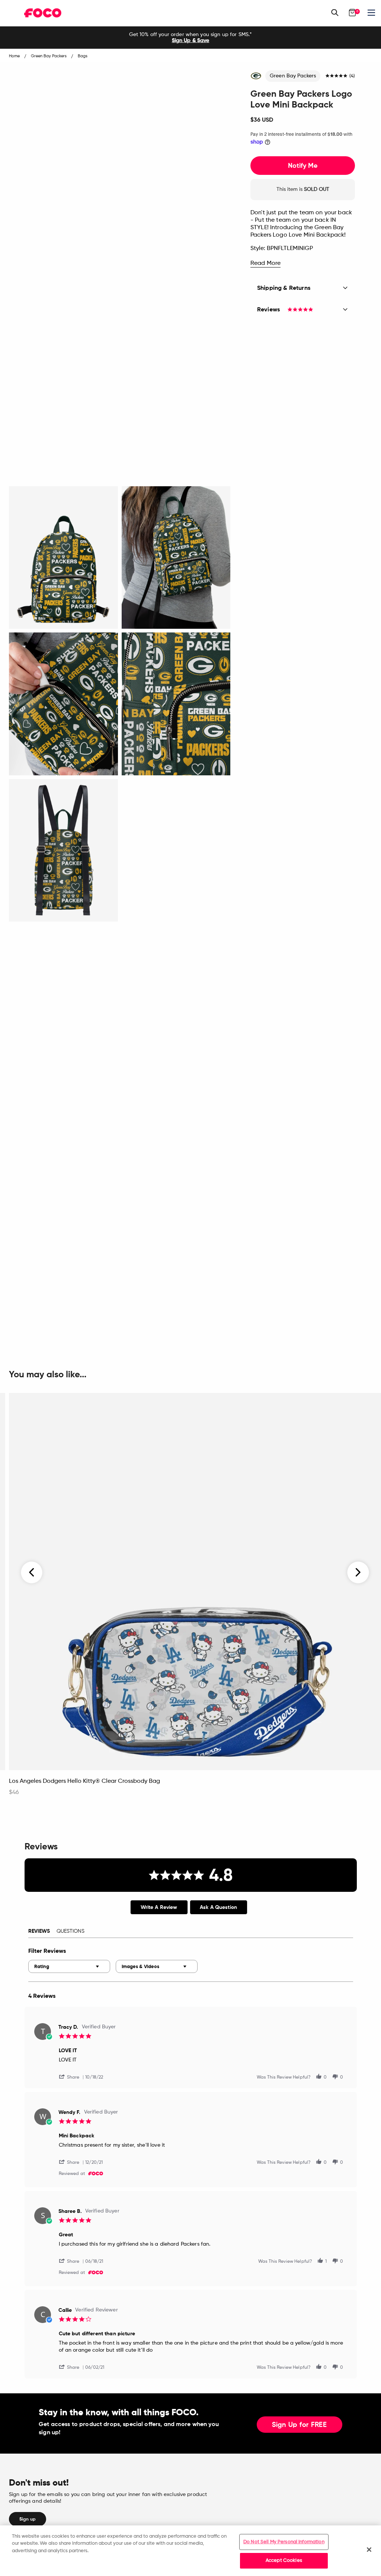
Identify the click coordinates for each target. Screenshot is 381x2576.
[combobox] (69, 1966)
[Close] (369, 2550)
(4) (352, 76)
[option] (190, 38)
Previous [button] (32, 1573)
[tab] (159, 1907)
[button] (72, 2077)
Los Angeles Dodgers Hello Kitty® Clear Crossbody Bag (84, 1781)
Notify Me (303, 166)
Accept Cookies (284, 2561)
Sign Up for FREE (300, 2425)
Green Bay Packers (293, 76)
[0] (352, 13)
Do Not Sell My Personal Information (284, 2542)
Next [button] (358, 1573)
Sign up (28, 2519)
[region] (190, 2551)
